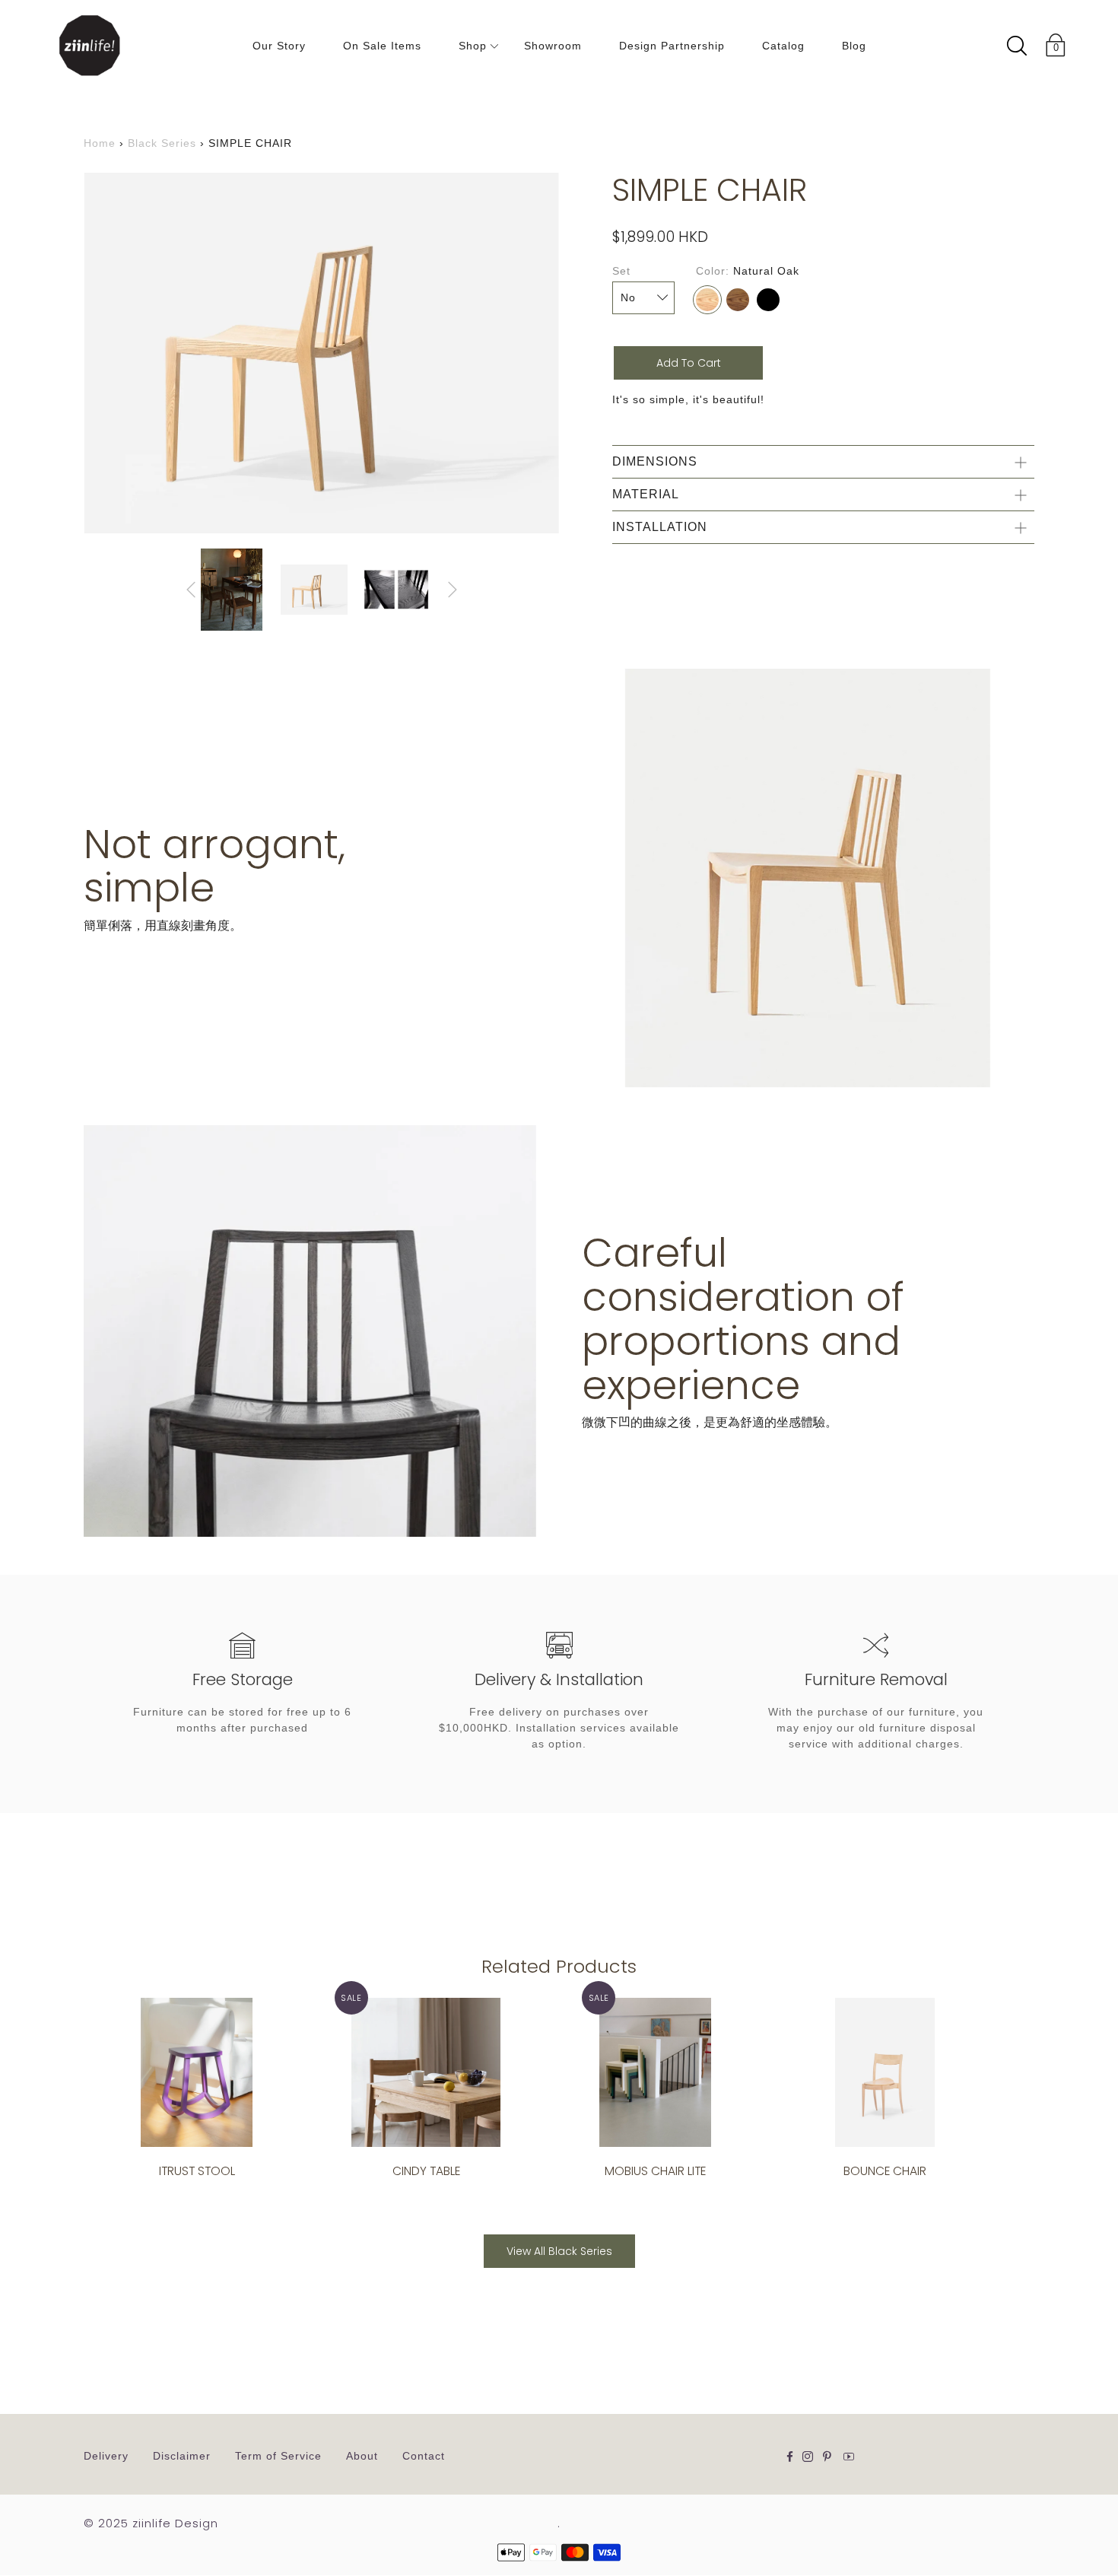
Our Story (279, 46)
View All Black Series (559, 2251)
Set (621, 271)
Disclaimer (182, 2456)
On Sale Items (382, 46)
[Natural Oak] (707, 300)
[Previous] (191, 590)
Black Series (162, 143)
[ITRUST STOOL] (197, 2072)
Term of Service (278, 2456)
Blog (854, 46)
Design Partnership (672, 46)
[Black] (768, 300)
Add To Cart (689, 363)
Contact (424, 2456)
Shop (473, 46)
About (362, 2456)
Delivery (106, 2456)
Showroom (553, 46)
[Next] (453, 590)
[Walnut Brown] (738, 300)
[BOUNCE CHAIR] (884, 2072)
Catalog (783, 46)
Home (100, 143)
